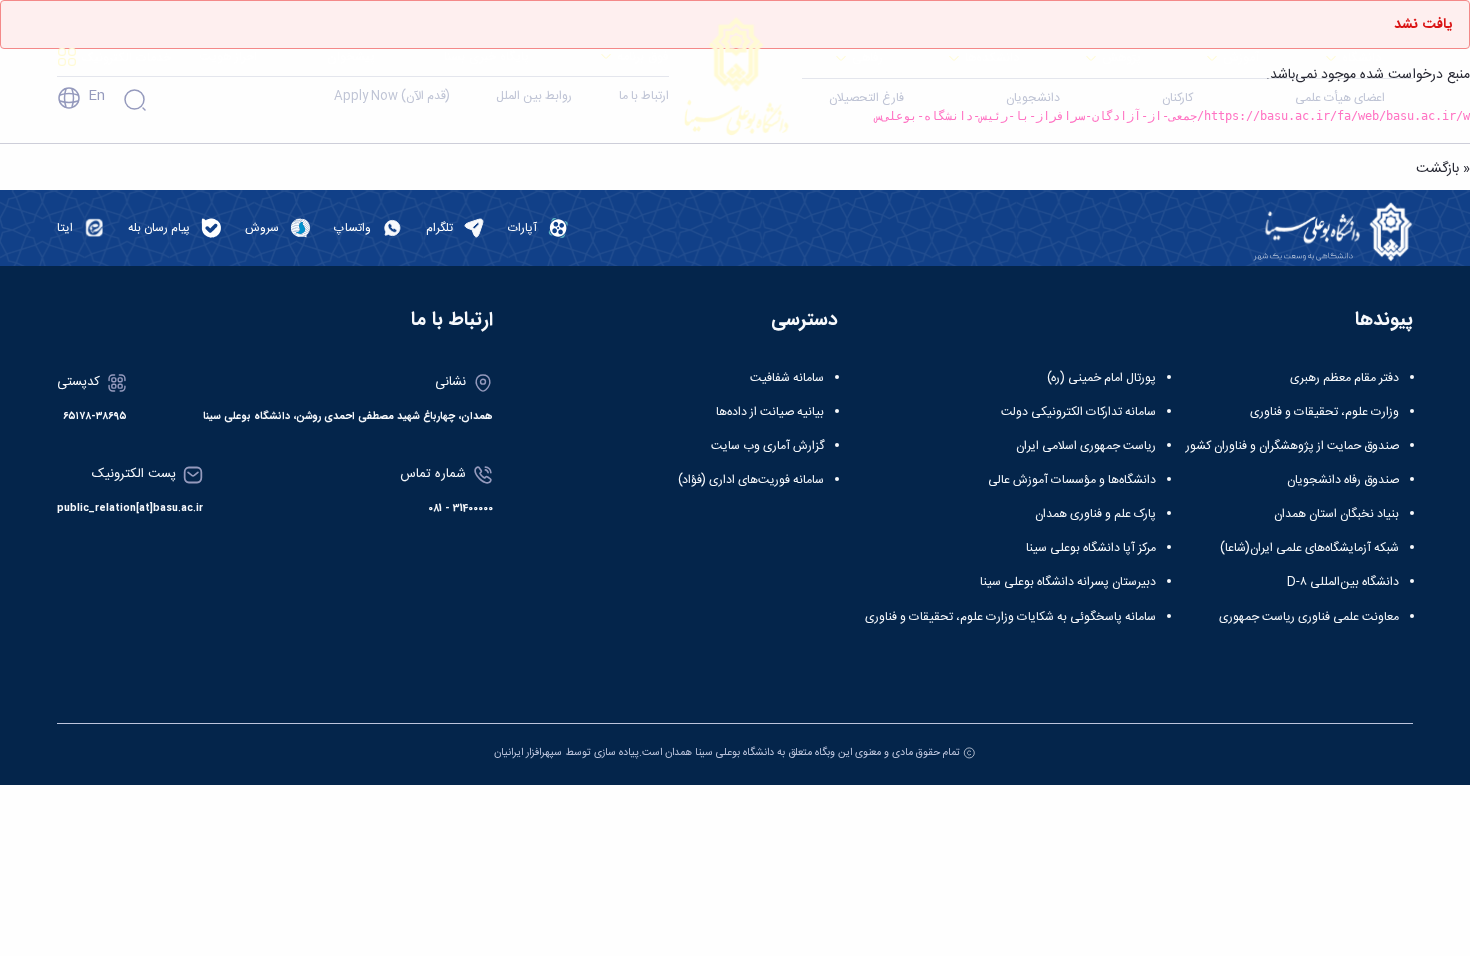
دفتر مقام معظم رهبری (1344, 378)
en (96, 96)
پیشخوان (351, 56)
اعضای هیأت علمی (1340, 98)
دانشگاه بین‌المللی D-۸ (1343, 582)
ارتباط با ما (644, 96)
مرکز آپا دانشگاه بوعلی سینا (1091, 548)
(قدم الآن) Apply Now (392, 96)
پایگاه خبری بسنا (486, 56)
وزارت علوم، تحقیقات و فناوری (1324, 412)
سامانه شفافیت (787, 378)
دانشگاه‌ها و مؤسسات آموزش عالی (1072, 480)
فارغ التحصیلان (866, 98)
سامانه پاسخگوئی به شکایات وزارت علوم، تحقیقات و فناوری (1010, 617)
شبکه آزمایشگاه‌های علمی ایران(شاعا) (1309, 548)
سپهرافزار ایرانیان (528, 752)
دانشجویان (1033, 98)
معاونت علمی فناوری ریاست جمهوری (1309, 617)
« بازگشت (1443, 169)
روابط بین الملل (534, 96)
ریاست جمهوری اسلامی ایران (1086, 446)
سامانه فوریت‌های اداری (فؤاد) (751, 480)
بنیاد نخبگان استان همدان (1336, 514)
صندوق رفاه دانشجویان (1343, 480)
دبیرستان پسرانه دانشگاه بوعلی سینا (1068, 582)
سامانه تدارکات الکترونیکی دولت (1078, 412)
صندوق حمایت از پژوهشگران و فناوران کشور (1292, 446)
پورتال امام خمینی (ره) (1101, 378)
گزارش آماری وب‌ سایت (767, 446)
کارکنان (1177, 98)
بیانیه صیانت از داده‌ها (770, 412)
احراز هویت (228, 56)
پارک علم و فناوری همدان (1095, 514)
